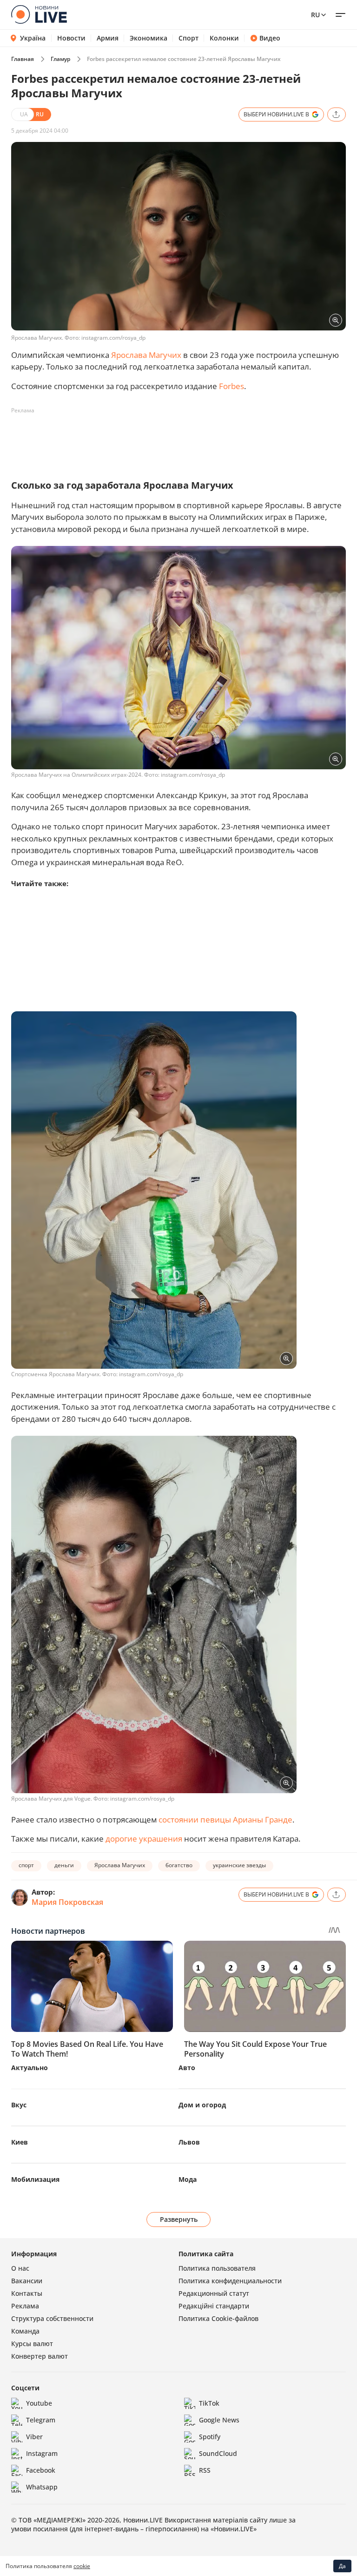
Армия (108, 38)
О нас (20, 2268)
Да (342, 2566)
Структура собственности (52, 2318)
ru (315, 15)
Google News (219, 2420)
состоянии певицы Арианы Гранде (225, 1819)
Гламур (60, 59)
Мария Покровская (67, 1902)
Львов (189, 2142)
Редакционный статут (214, 2293)
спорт (26, 1865)
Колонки (224, 38)
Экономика (149, 38)
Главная (23, 59)
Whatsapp (42, 2487)
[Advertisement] (180, 439)
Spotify (210, 2437)
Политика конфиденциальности (230, 2281)
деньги (64, 1865)
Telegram (41, 2420)
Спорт (188, 38)
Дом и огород (202, 2105)
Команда (25, 2331)
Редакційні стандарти (214, 2306)
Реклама (25, 2306)
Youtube (39, 2403)
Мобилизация (35, 2179)
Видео (270, 38)
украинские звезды (239, 1865)
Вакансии (27, 2281)
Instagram (42, 2453)
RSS (205, 2470)
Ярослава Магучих (146, 355)
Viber (34, 2437)
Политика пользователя (217, 2268)
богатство (179, 1865)
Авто (187, 2068)
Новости (71, 38)
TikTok (209, 2403)
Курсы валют (32, 2344)
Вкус (19, 2105)
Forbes (231, 386)
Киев (20, 2142)
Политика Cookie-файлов (218, 2318)
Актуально (30, 2068)
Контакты (27, 2293)
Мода (188, 2179)
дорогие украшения (144, 1839)
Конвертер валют (40, 2356)
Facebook (41, 2470)
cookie (82, 2566)
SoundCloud (218, 2453)
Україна (33, 38)
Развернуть (179, 2219)
